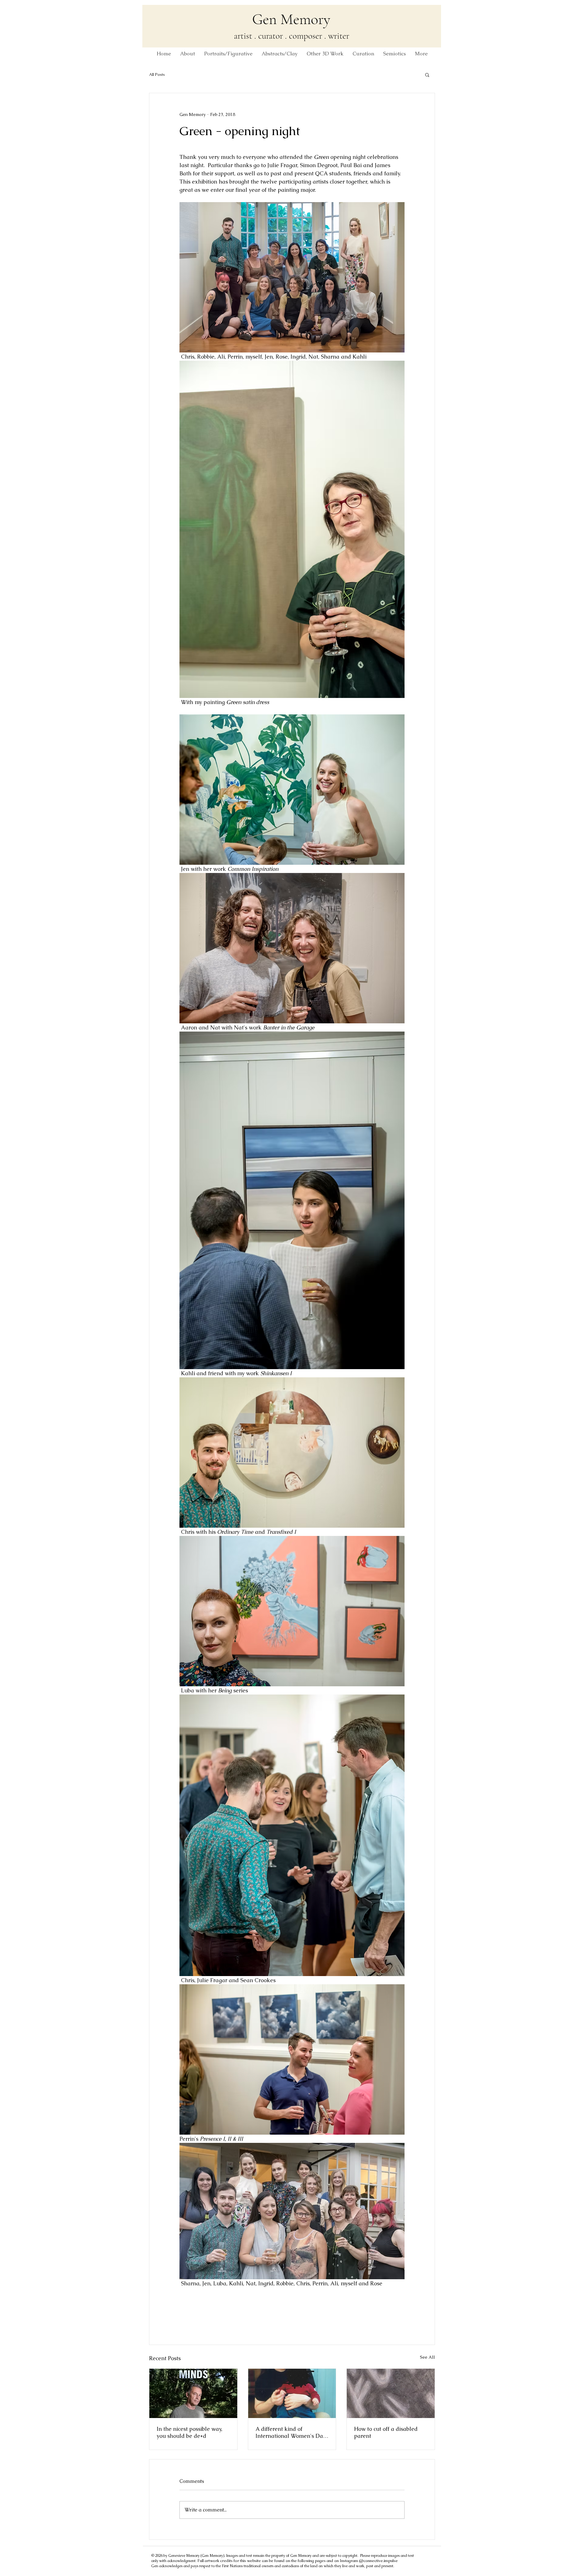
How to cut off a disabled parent (386, 2432)
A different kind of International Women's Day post (291, 2432)
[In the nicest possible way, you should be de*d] (193, 2393)
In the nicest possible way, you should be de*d (189, 2432)
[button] (427, 75)
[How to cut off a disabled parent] (391, 2393)
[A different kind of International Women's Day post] (292, 2393)
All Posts (157, 74)
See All (428, 2357)
